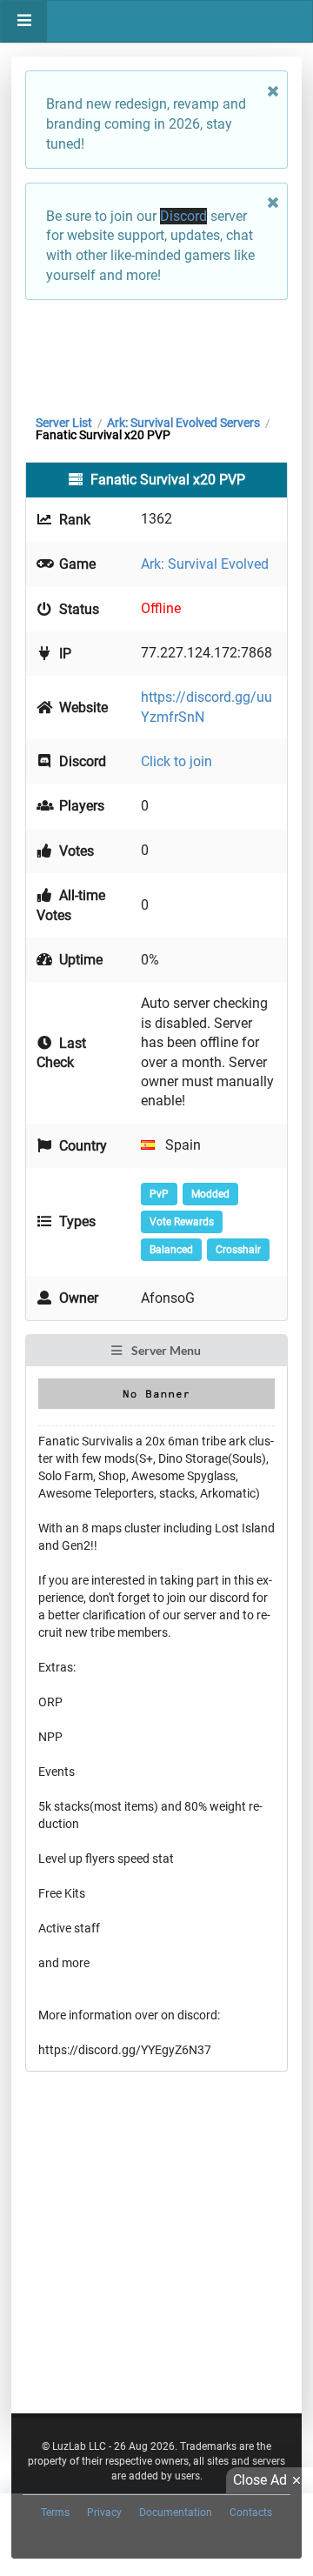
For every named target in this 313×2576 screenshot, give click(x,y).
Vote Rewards (182, 1222)
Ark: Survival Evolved (205, 564)
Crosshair (238, 1250)
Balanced (171, 1250)
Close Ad (260, 2480)
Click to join (176, 761)
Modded (210, 1194)
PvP (159, 1194)
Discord (183, 216)
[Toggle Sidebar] (24, 21)
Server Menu (165, 1350)
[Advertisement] (156, 353)
